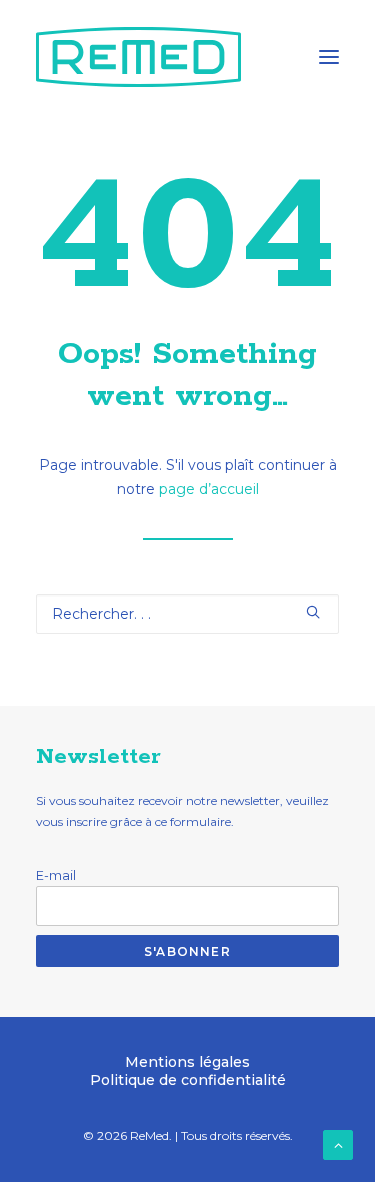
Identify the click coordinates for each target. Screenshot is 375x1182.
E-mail (56, 875)
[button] (329, 57)
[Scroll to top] (338, 1144)
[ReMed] (138, 57)
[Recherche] (187, 614)
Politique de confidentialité (188, 1080)
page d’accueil (209, 489)
